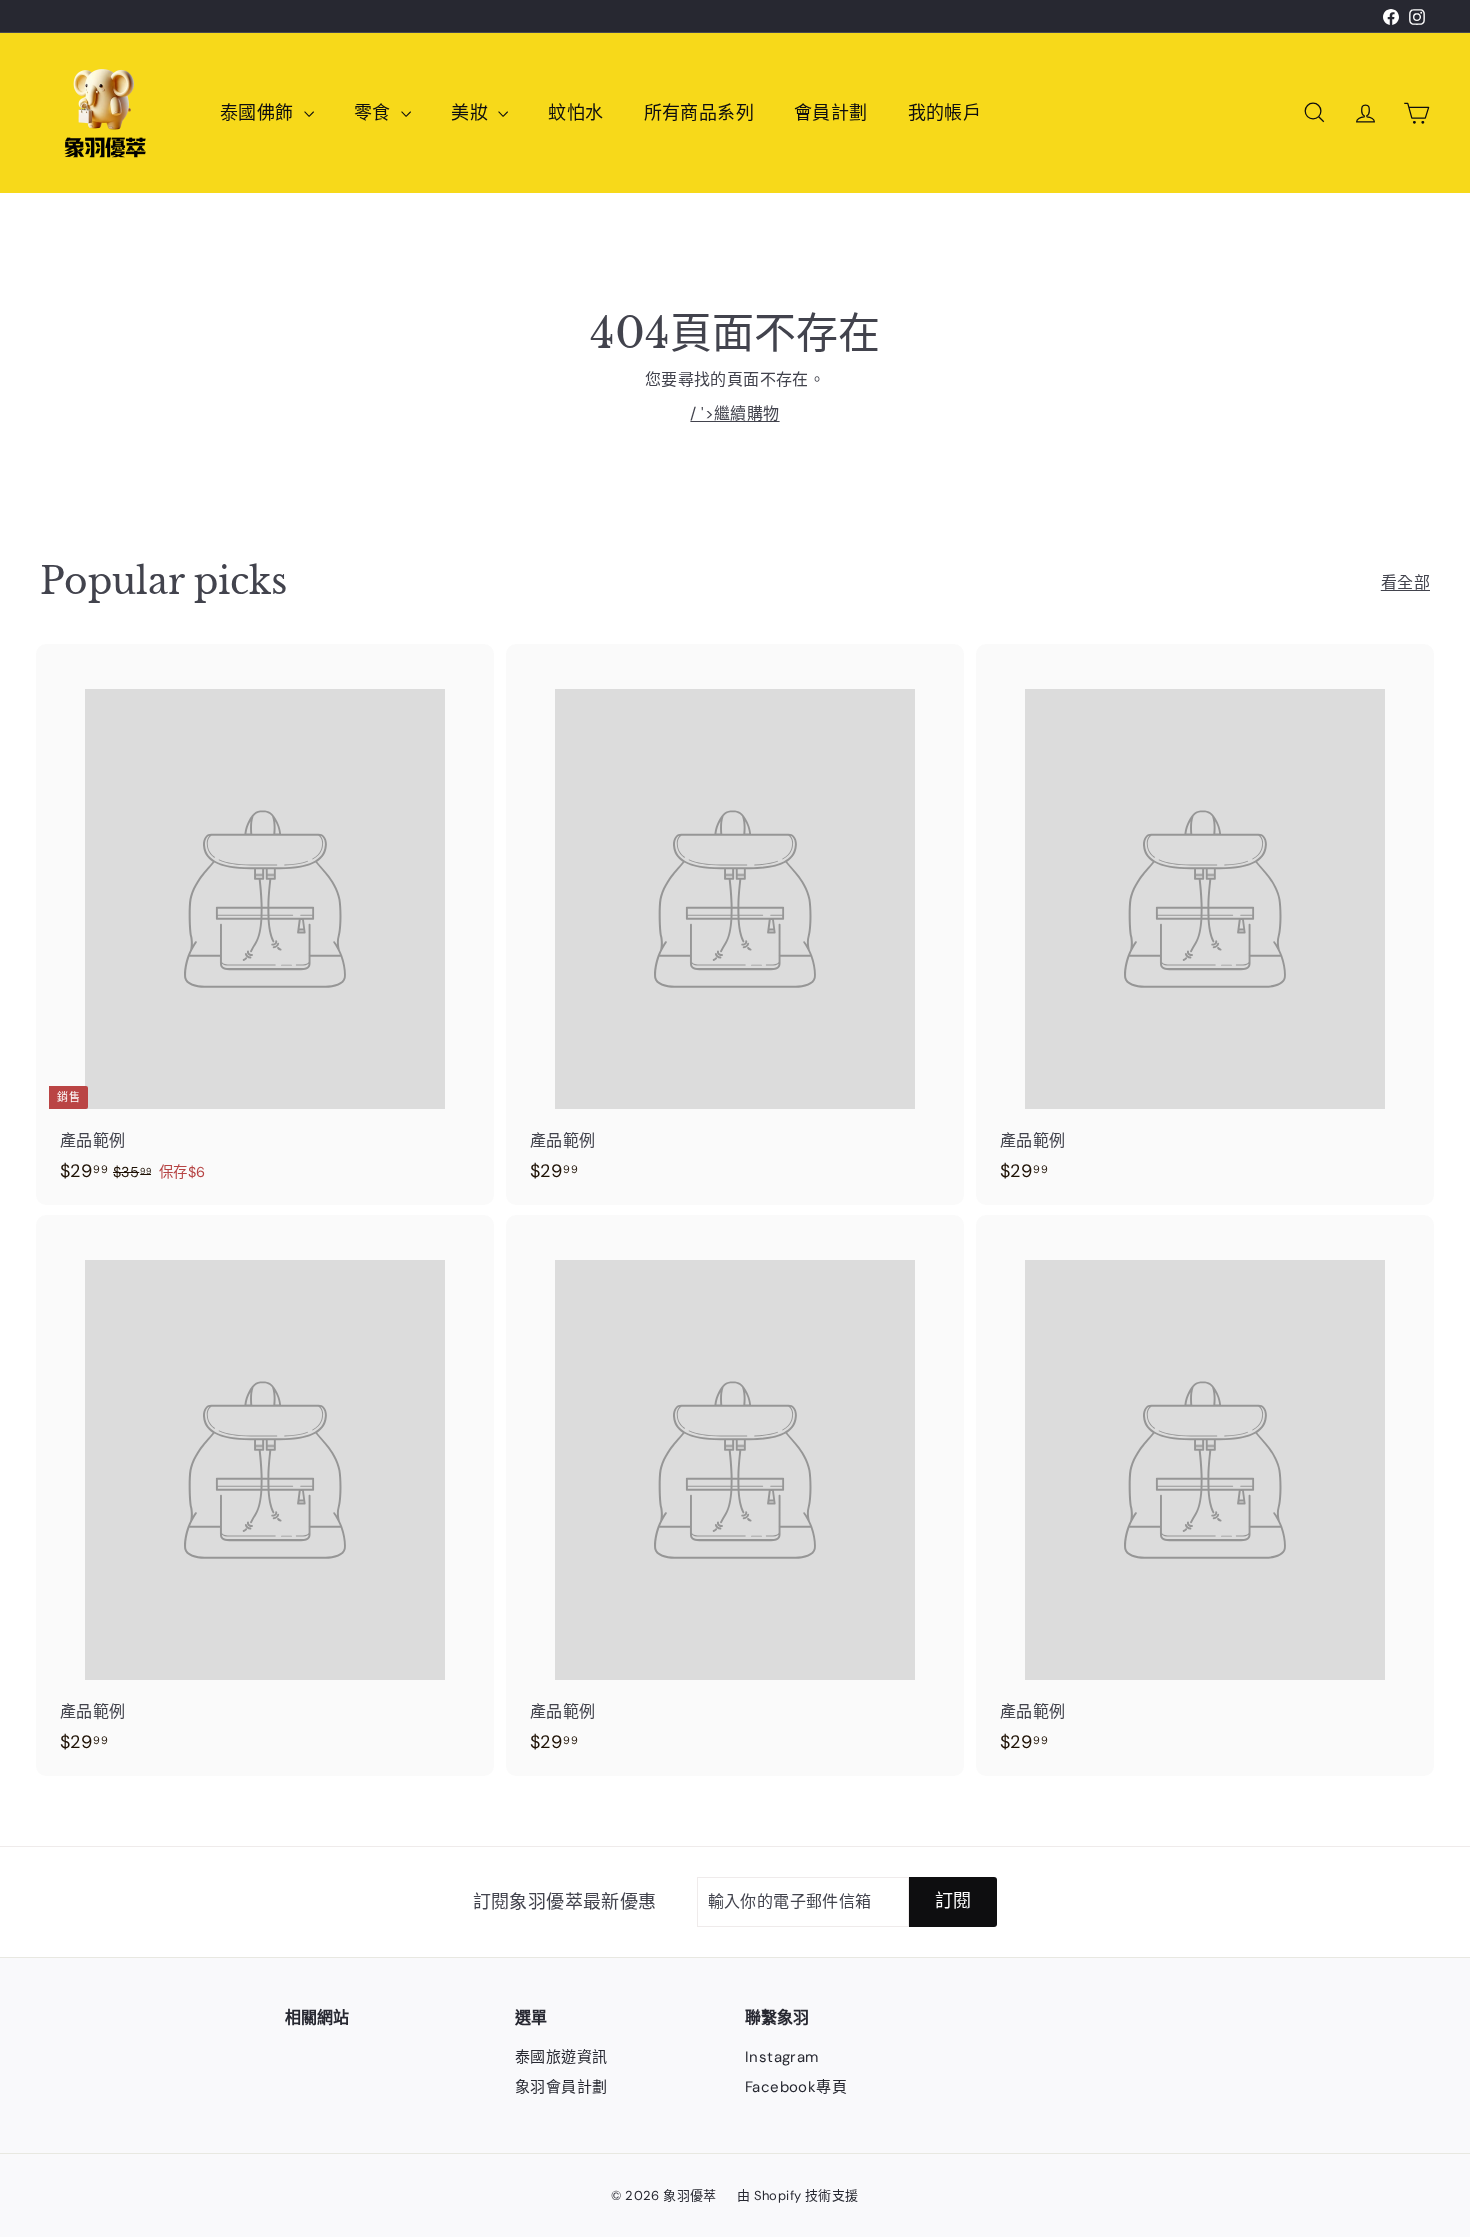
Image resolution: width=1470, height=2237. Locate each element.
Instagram (782, 2057)
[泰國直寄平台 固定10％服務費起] (704, 16)
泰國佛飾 (259, 113)
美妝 (472, 113)
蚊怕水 (575, 113)
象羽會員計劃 (561, 2087)
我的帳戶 (945, 113)
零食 (375, 113)
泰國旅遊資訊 (561, 2057)
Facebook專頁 (796, 2087)
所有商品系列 (699, 113)
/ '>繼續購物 (734, 413)
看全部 (1405, 582)
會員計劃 (831, 113)
